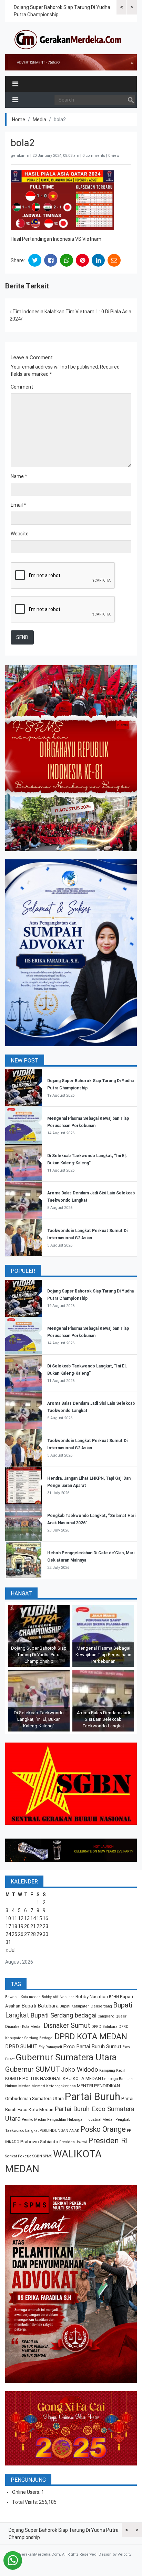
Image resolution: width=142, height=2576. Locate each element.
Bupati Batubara (40, 2006)
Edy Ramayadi (50, 2047)
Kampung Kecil (112, 2071)
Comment (22, 387)
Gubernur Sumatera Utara (66, 2057)
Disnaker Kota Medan (24, 2027)
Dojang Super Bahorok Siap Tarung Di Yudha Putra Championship (39, 1655)
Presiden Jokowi (73, 2142)
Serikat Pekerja (18, 2156)
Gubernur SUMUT (33, 2069)
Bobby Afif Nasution (58, 1997)
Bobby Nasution (92, 1997)
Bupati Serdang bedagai (63, 2015)
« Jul (11, 1950)
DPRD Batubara (104, 2027)
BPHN (114, 1997)
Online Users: (27, 2492)
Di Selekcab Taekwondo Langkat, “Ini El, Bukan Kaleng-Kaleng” (39, 1719)
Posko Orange (103, 2129)
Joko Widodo (80, 2070)
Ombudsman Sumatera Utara (34, 2098)
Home (19, 120)
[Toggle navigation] (15, 84)
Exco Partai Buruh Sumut (92, 2047)
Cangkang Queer (112, 2016)
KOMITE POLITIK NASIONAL (33, 2078)
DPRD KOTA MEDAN (91, 2036)
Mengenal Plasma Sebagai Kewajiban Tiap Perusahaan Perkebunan (103, 1655)
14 (33, 1918)
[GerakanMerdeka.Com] (68, 39)
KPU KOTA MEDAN (82, 2078)
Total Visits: (26, 2502)
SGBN (37, 2156)
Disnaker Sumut (67, 2026)
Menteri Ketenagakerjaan (54, 2086)
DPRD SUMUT (21, 2047)
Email (18, 505)
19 (21, 1926)
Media (39, 120)
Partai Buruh (93, 2097)
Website (20, 534)
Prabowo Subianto (39, 2142)
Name (19, 476)
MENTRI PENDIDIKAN (98, 2086)
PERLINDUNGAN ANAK (59, 2131)
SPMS (48, 2156)
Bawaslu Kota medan (23, 1997)
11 (14, 1918)
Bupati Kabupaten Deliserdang (86, 2006)
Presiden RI (108, 2141)
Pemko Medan (34, 2120)
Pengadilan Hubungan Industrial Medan (81, 2120)
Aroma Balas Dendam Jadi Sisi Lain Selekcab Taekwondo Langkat (103, 1719)
